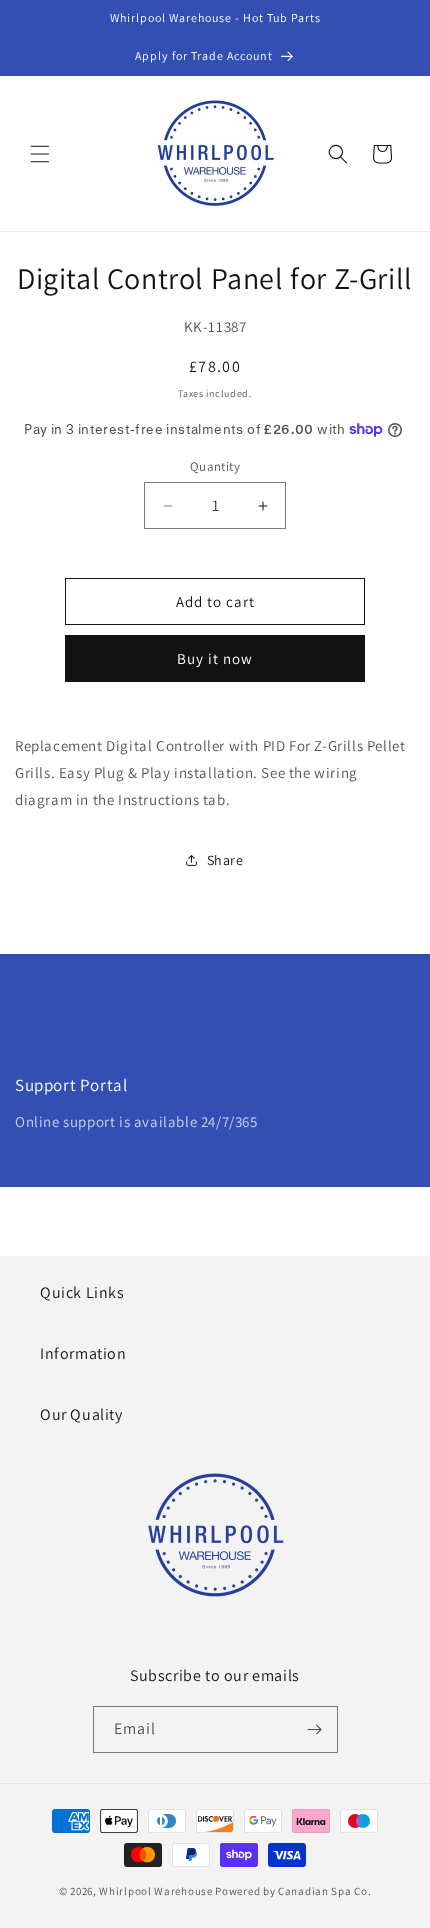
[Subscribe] (315, 1729)
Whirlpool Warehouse (155, 1891)
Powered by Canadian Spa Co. (293, 1891)
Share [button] (225, 860)
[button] (40, 154)
